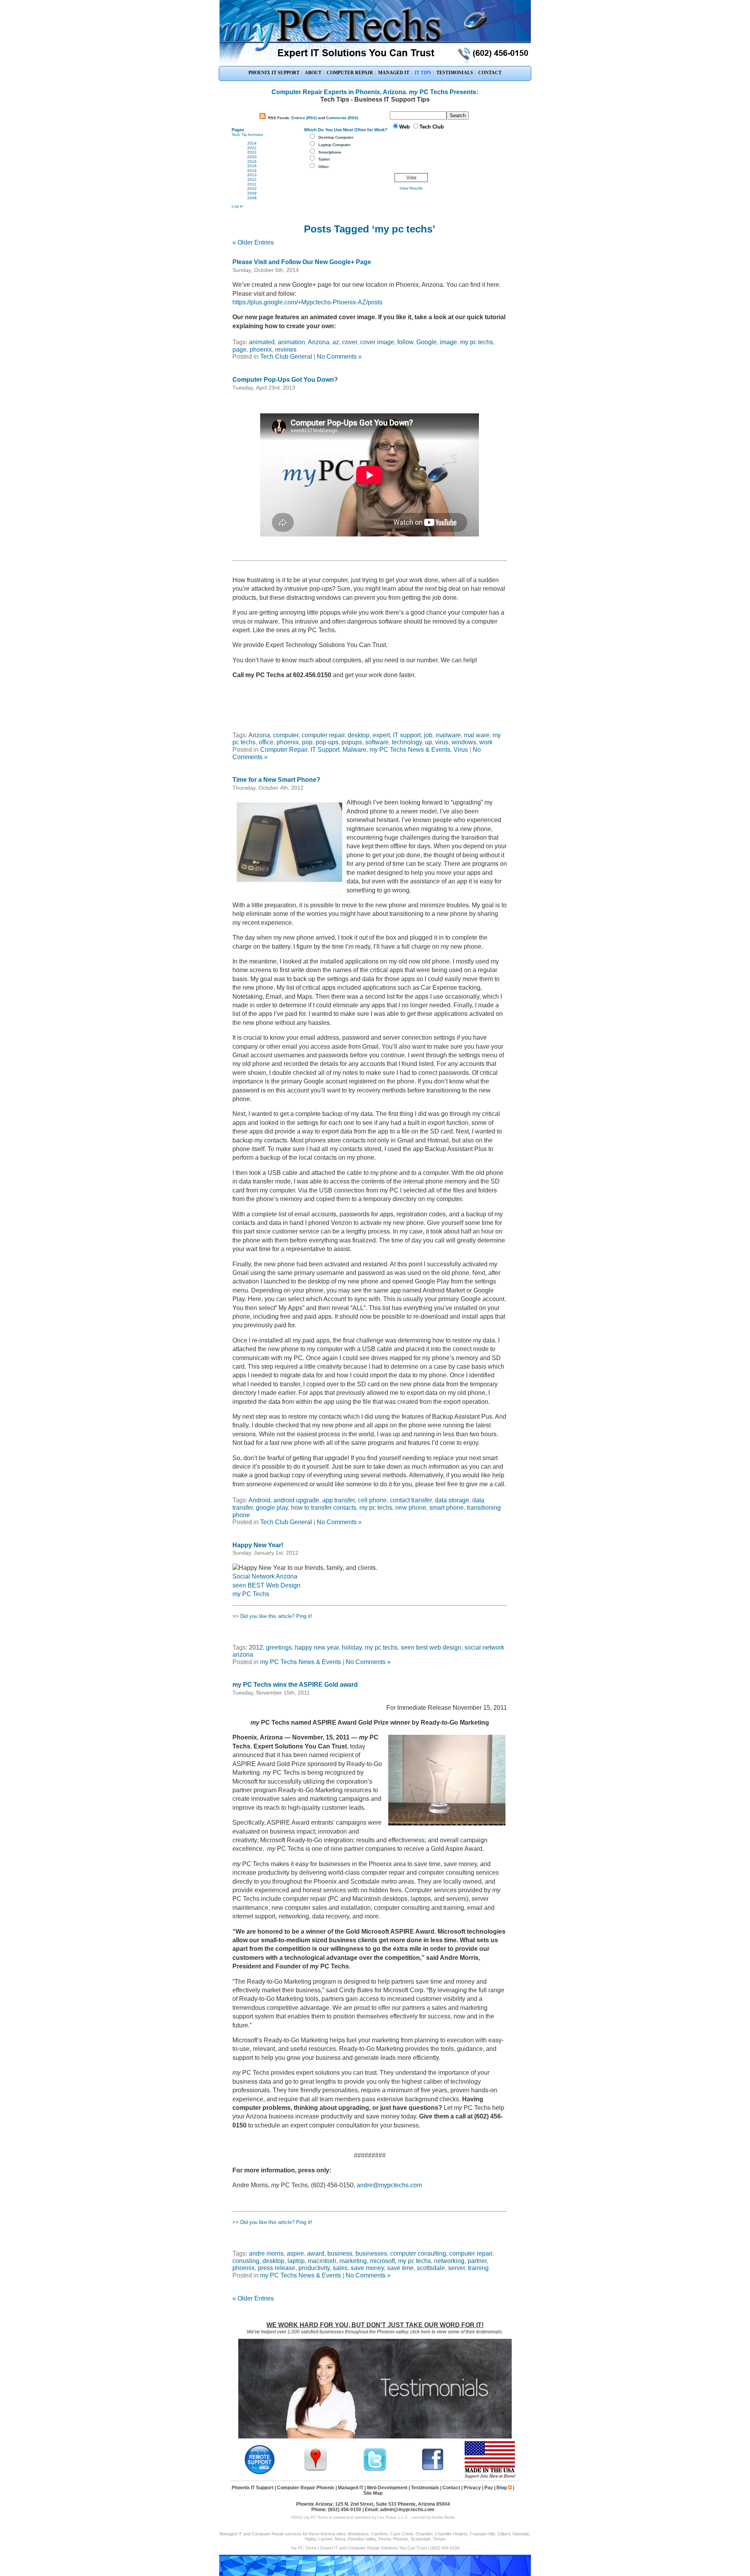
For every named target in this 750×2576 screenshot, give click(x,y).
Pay (489, 2488)
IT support (407, 735)
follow (405, 342)
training (478, 2268)
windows (464, 742)
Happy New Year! (258, 1545)
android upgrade (296, 1500)
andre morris (266, 2253)
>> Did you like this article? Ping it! (272, 1616)
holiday (352, 1647)
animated (262, 342)
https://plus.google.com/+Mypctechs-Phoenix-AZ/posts (307, 302)
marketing (353, 2261)
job (428, 735)
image (448, 342)
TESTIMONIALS (455, 73)
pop (307, 742)
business (340, 2253)
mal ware (477, 735)
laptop (296, 2261)
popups (352, 742)
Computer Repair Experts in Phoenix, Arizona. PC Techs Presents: (375, 92)
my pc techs (477, 342)
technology (407, 742)
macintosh (322, 2261)
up (429, 742)
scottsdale (431, 2268)
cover (350, 342)
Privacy (472, 2488)
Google (427, 342)
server (456, 2268)
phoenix (261, 349)
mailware (448, 735)
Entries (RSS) (304, 118)
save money (367, 2268)
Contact (451, 2488)
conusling (246, 2261)
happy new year (317, 1647)
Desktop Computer (336, 137)
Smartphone (330, 152)
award (316, 2253)
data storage (452, 1500)
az (336, 342)
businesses (371, 2253)
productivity (314, 2268)
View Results (411, 188)
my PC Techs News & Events (410, 750)
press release (277, 2268)
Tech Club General (286, 357)
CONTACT (490, 73)
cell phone (372, 1500)
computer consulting (418, 2253)
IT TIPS (423, 73)
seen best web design (431, 1647)
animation (291, 342)
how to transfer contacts (324, 1508)
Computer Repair (284, 750)
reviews (286, 349)
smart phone (446, 1508)
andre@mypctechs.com (389, 2185)
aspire (295, 2253)
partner (477, 2261)
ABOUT (313, 73)
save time (400, 2268)
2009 (252, 193)
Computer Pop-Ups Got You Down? (285, 380)
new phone (411, 1508)
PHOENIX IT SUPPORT (274, 73)
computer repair (323, 735)
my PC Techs (251, 1594)
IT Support (325, 750)
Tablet (324, 159)
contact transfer (411, 1500)
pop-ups (327, 742)
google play (272, 1508)
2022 (252, 148)
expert (381, 735)
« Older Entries (253, 242)
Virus (461, 750)
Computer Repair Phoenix (306, 2488)
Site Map (373, 2493)
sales (340, 2268)
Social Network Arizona (265, 1576)
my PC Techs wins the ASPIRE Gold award (295, 1685)
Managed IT (351, 2488)
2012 (252, 180)
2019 (252, 162)
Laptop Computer (335, 145)
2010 (252, 189)
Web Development (387, 2488)
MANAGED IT (394, 73)
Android (259, 1500)
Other (324, 167)
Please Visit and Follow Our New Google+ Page (302, 262)
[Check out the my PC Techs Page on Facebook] (433, 2470)
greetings (279, 1647)
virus (442, 742)
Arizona (319, 342)
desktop (359, 735)
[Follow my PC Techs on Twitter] (375, 2470)
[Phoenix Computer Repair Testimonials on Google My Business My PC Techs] (318, 2470)
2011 (252, 184)
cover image (377, 342)
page (239, 349)
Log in (237, 206)
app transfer (338, 1500)
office (266, 742)
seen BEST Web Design (266, 1585)
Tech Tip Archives (247, 135)
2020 (252, 157)
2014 (252, 171)
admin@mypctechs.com (407, 2510)
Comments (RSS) (342, 118)
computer (286, 735)
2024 (252, 143)
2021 (252, 152)
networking (449, 2261)
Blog (502, 2488)
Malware (354, 750)
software (377, 742)
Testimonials (425, 2488)
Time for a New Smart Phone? (276, 780)
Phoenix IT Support (253, 2488)
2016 (252, 166)
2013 (252, 175)
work (486, 742)
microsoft (382, 2261)
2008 (252, 198)
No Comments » (339, 357)
